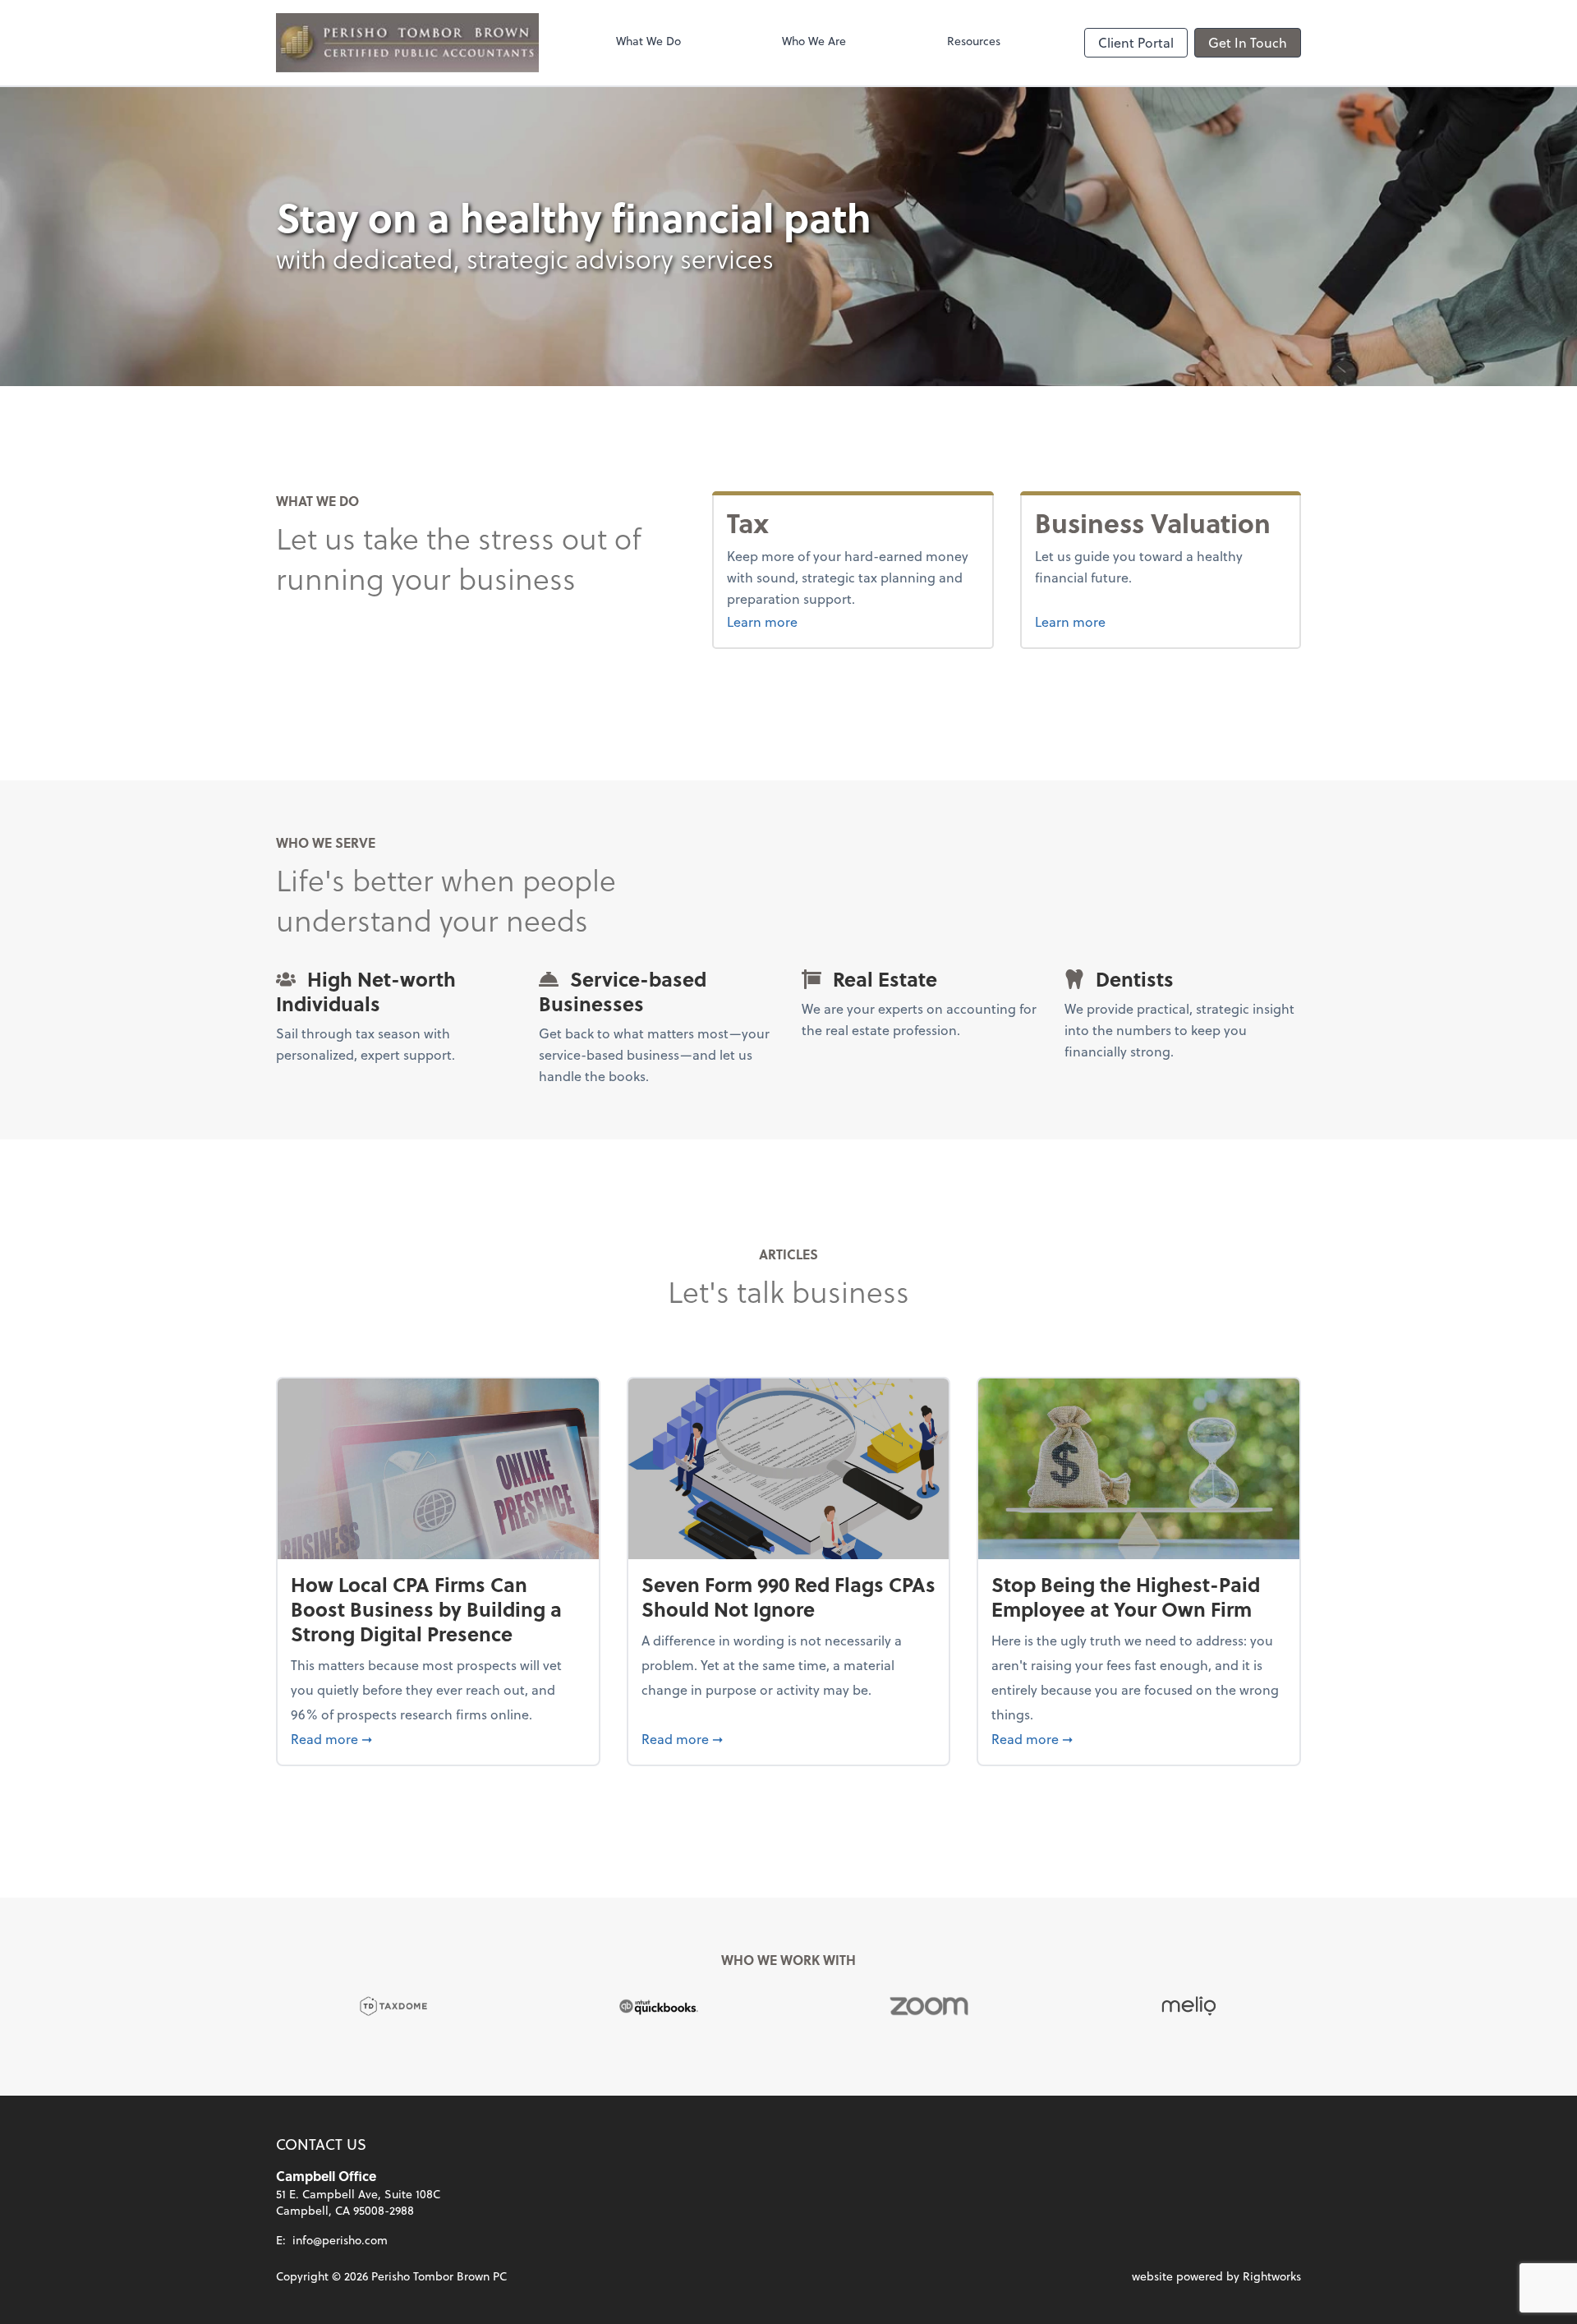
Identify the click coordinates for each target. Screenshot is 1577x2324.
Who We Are (814, 41)
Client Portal (1136, 42)
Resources (974, 41)
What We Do (648, 41)
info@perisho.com (340, 2240)
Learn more (793, 621)
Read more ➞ (438, 1738)
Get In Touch (1248, 42)
